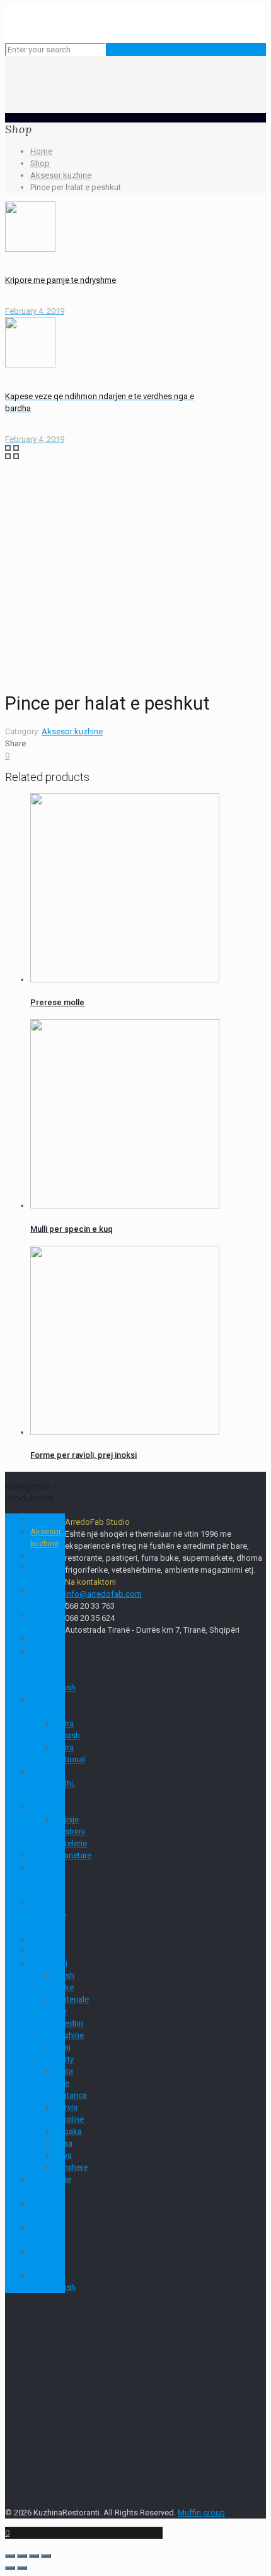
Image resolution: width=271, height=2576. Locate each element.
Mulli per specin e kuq (72, 1229)
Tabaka (69, 2131)
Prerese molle (57, 1002)
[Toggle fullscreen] (34, 2556)
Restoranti (49, 1963)
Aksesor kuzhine (61, 175)
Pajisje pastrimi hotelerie (71, 1831)
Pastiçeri (46, 1939)
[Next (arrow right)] (22, 2568)
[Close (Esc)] (10, 2556)
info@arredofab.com (103, 1594)
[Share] (22, 2556)
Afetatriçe (48, 1519)
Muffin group (201, 2513)
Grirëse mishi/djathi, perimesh (53, 1783)
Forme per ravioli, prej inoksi (84, 1455)
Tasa (64, 2143)
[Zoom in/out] (46, 2556)
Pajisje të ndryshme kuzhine (48, 1915)
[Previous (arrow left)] (10, 2568)
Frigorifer (47, 1639)
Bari (37, 1555)
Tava (64, 2155)
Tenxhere (72, 2167)
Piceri (40, 1951)
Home (41, 151)
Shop (40, 163)
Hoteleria (47, 1807)
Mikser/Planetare (61, 1855)
